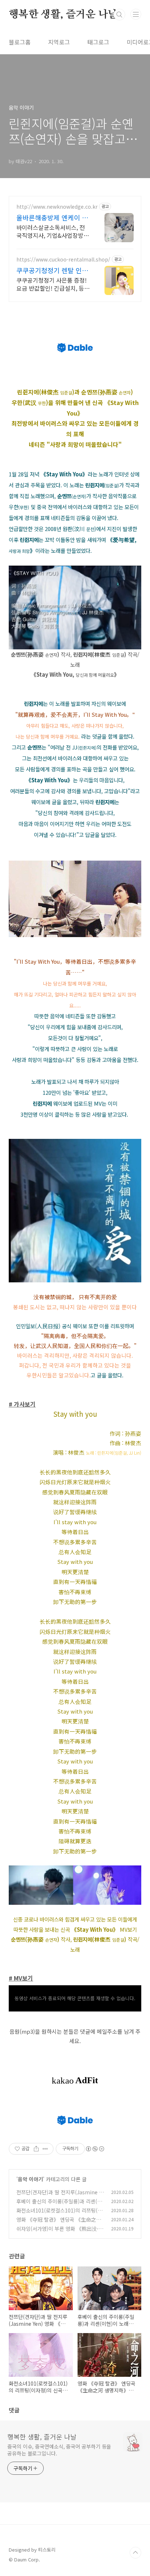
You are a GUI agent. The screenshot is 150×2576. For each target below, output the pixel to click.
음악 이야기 (30, 2179)
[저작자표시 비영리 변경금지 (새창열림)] (95, 2149)
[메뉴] (136, 14)
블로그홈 (20, 42)
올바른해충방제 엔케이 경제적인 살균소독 (52, 217)
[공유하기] (36, 2149)
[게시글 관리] (45, 2149)
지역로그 (59, 42)
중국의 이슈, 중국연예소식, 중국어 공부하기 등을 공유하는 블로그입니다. (59, 2450)
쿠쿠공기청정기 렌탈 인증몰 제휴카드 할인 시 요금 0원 (52, 270)
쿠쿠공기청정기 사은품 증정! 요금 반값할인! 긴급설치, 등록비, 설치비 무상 (53, 284)
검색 (119, 15)
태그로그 (98, 42)
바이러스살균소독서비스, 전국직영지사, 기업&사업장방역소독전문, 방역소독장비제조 (53, 231)
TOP (135, 2553)
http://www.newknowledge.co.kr (57, 207)
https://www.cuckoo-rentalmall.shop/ (63, 259)
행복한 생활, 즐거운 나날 (63, 15)
